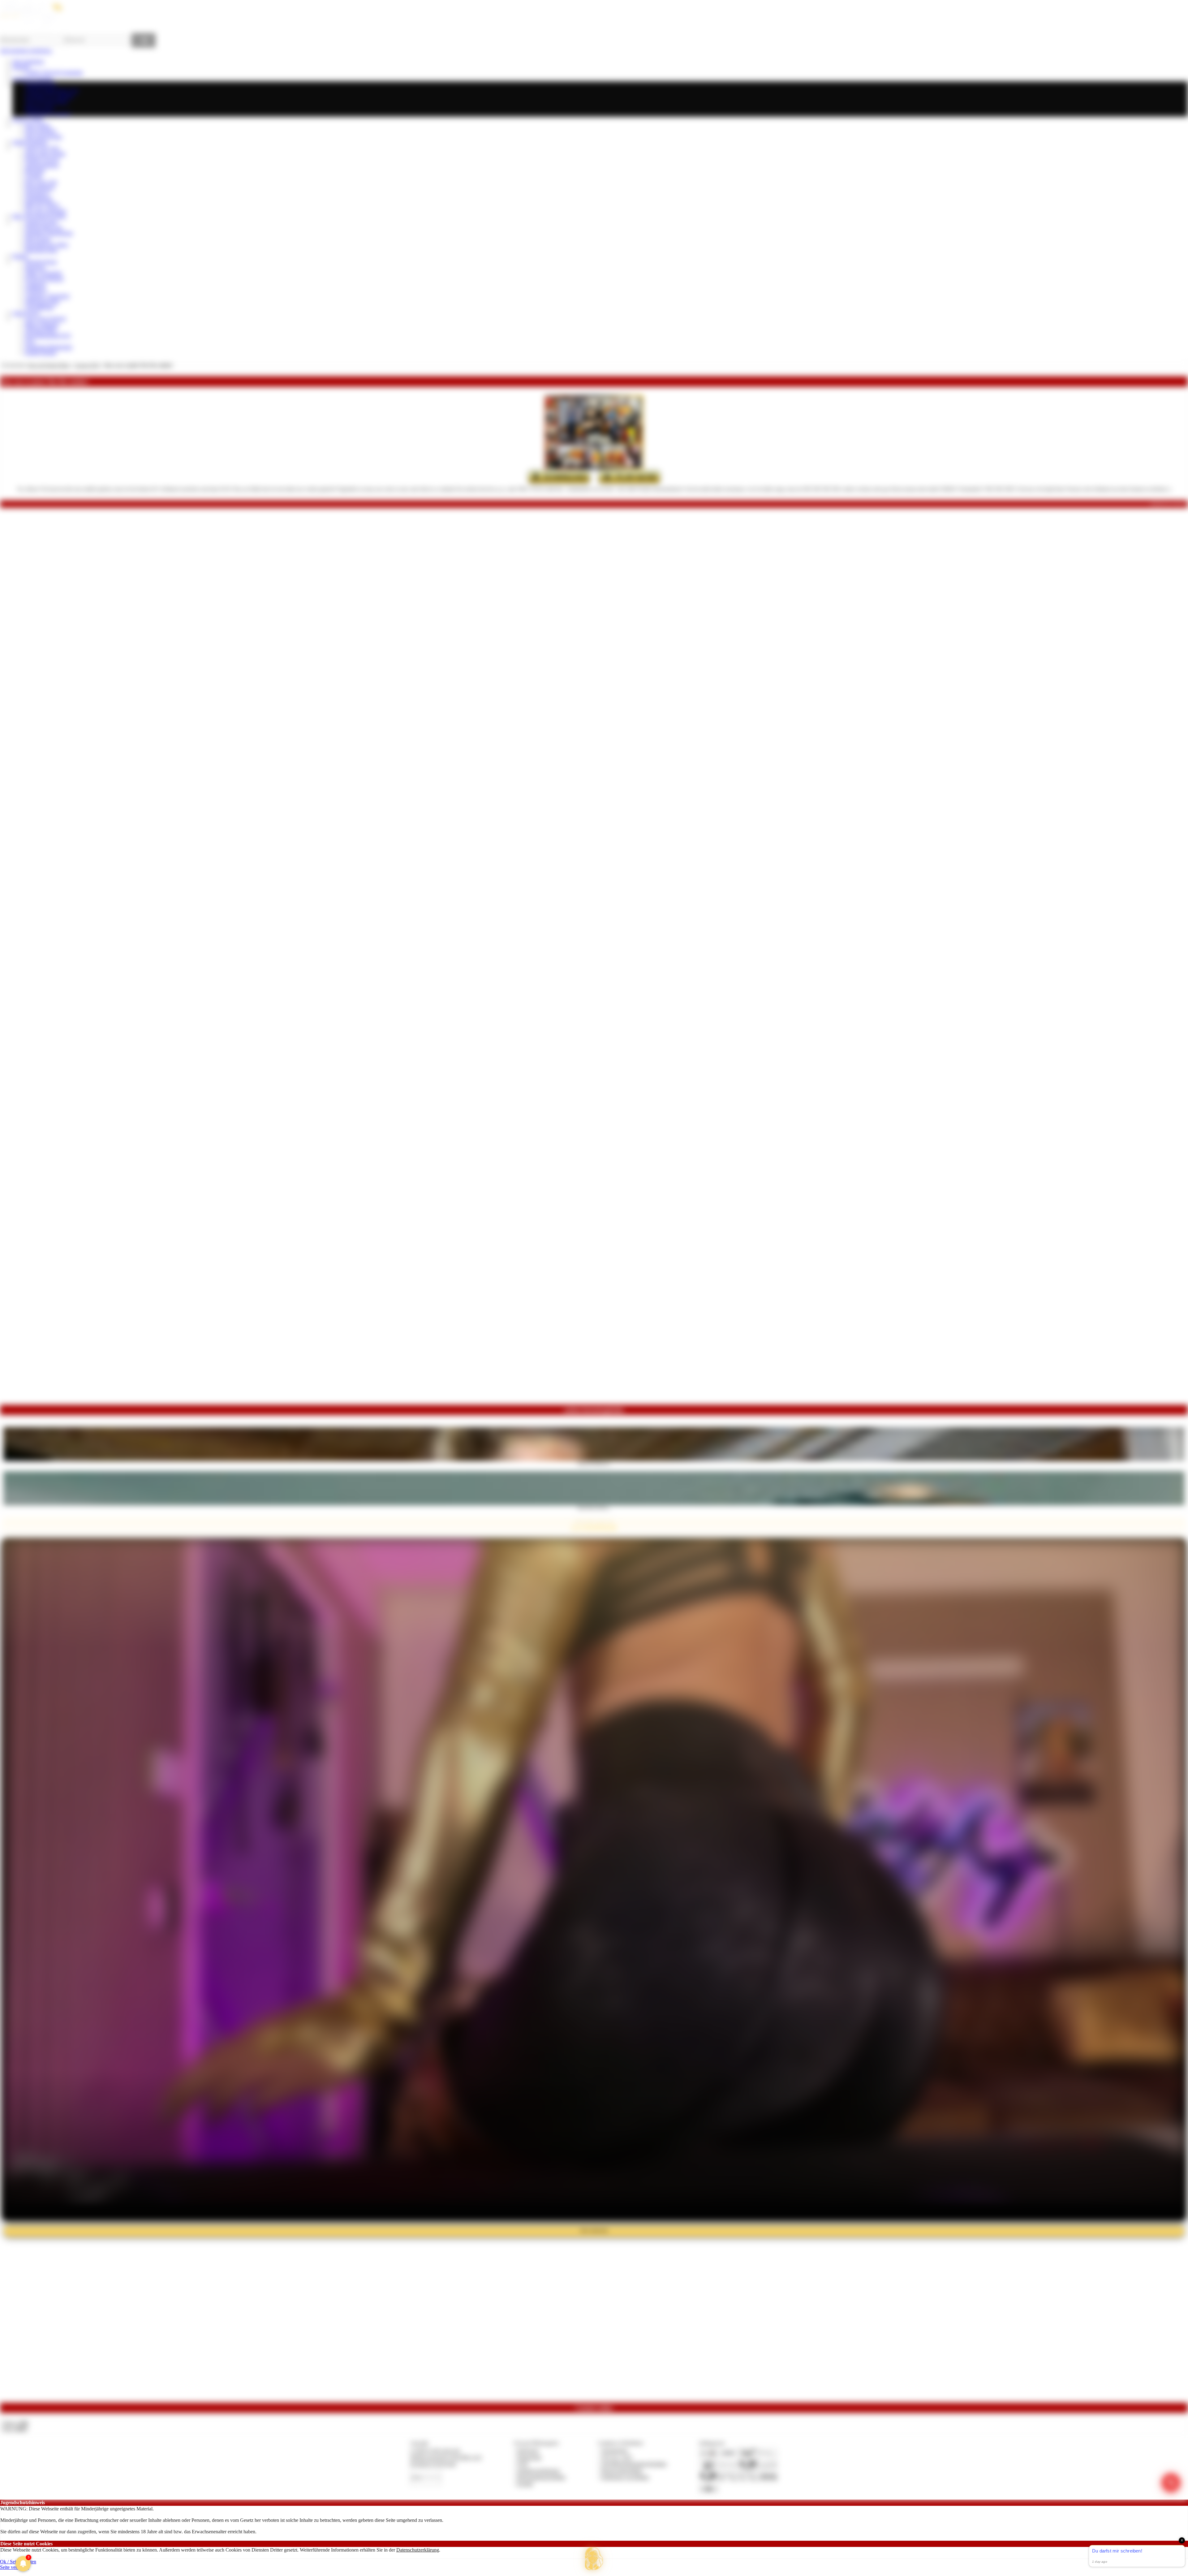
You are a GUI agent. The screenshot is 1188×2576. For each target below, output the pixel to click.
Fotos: (15, 2429)
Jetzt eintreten (594, 2231)
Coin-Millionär (39, 307)
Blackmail (35, 171)
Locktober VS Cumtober (49, 96)
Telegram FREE (41, 330)
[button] (594, 2559)
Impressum (528, 2451)
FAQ (30, 341)
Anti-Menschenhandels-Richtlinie (634, 2464)
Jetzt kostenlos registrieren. (26, 51)
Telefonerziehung (42, 165)
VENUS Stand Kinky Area (52, 90)
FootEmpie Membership (48, 347)
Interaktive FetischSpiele (49, 233)
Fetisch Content (28, 119)
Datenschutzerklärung (418, 2550)
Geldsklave (36, 290)
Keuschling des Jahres (46, 245)
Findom (20, 256)
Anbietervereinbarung (538, 2471)
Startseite (21, 67)
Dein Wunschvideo (43, 137)
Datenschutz (529, 2457)
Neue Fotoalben (40, 131)
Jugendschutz (615, 2451)
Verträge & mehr (41, 222)
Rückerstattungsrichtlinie (541, 2477)
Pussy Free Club (41, 182)
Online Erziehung (30, 142)
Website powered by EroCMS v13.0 (446, 2457)
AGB (522, 2464)
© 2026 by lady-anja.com (435, 2451)
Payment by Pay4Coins (433, 2464)
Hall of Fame (38, 239)
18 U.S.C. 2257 (617, 2457)
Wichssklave (37, 194)
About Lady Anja (42, 148)
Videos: (15, 2423)
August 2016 (87, 365)
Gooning (33, 176)
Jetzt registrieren (28, 61)
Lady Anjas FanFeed (45, 319)
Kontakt (525, 2484)
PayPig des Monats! (44, 279)
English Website (41, 353)
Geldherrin (35, 285)
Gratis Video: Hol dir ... (594, 1507)
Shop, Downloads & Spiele (39, 216)
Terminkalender (40, 84)
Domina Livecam (42, 159)
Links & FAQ (26, 313)
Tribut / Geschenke (43, 273)
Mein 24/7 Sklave (42, 205)
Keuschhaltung (39, 188)
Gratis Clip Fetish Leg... (594, 1463)
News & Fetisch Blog (47, 102)
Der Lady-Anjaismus (45, 211)
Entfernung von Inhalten (625, 2477)
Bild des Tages (39, 108)
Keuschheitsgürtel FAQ (48, 336)
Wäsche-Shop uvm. (44, 228)
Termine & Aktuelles (33, 78)
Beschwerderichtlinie (622, 2471)
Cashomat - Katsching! (47, 296)
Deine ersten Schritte (45, 154)
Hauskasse (35, 268)
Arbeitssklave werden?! (48, 113)
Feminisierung (39, 199)
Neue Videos (37, 125)
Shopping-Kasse (41, 262)
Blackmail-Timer (41, 250)
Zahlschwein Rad (42, 302)
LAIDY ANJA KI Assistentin (54, 73)
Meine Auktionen (42, 324)
